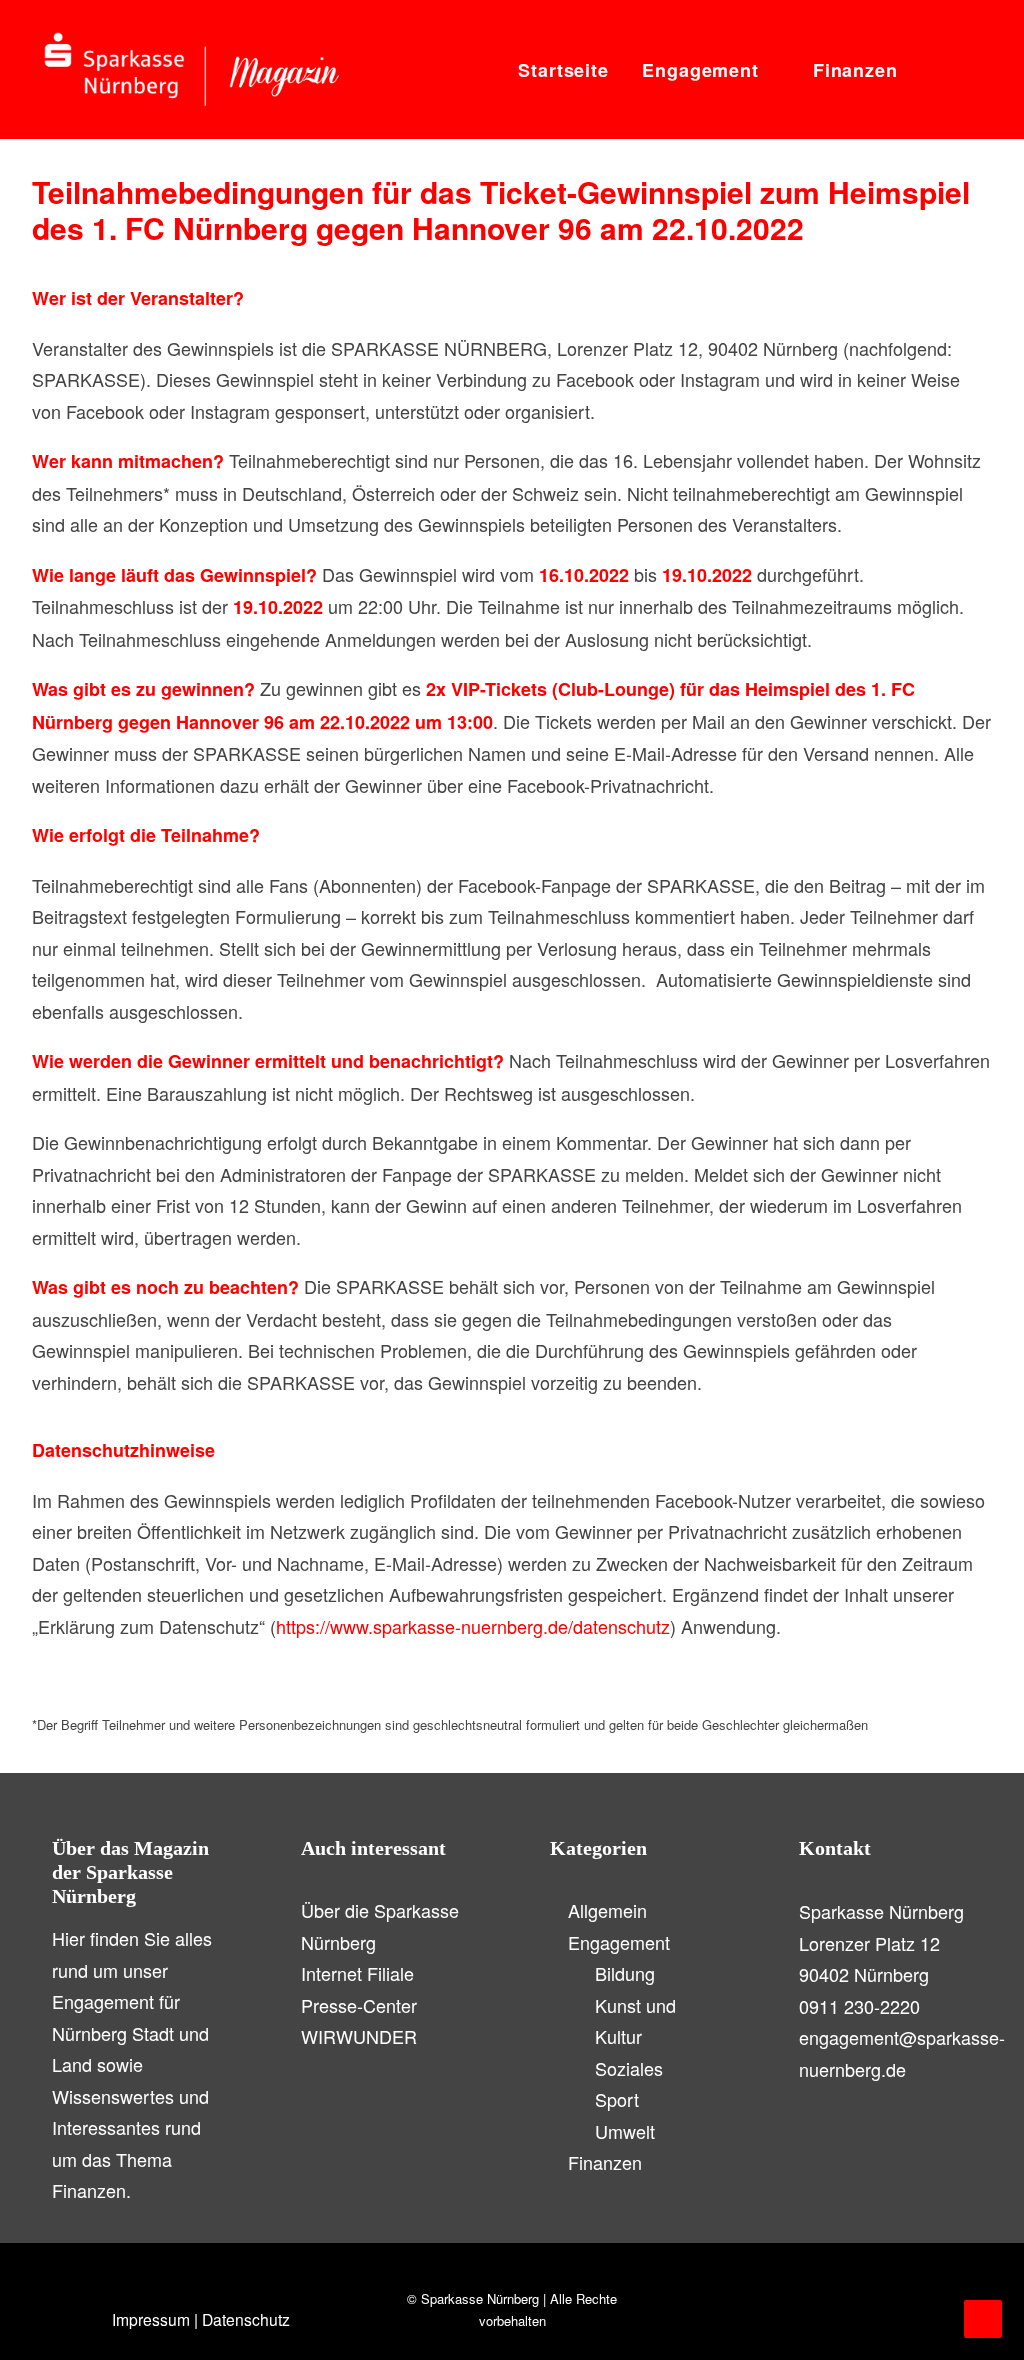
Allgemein (607, 1910)
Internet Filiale (357, 1973)
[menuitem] (563, 69)
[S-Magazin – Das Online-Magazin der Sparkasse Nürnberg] (192, 69)
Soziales (629, 2068)
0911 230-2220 (859, 2006)
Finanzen (855, 70)
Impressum (151, 2319)
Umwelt (625, 2131)
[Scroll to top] (983, 2316)
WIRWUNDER (359, 2036)
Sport (617, 2099)
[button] (933, 69)
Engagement (700, 70)
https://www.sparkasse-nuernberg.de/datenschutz (473, 1626)
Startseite (563, 70)
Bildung (625, 1973)
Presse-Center (359, 2005)
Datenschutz (246, 2319)
